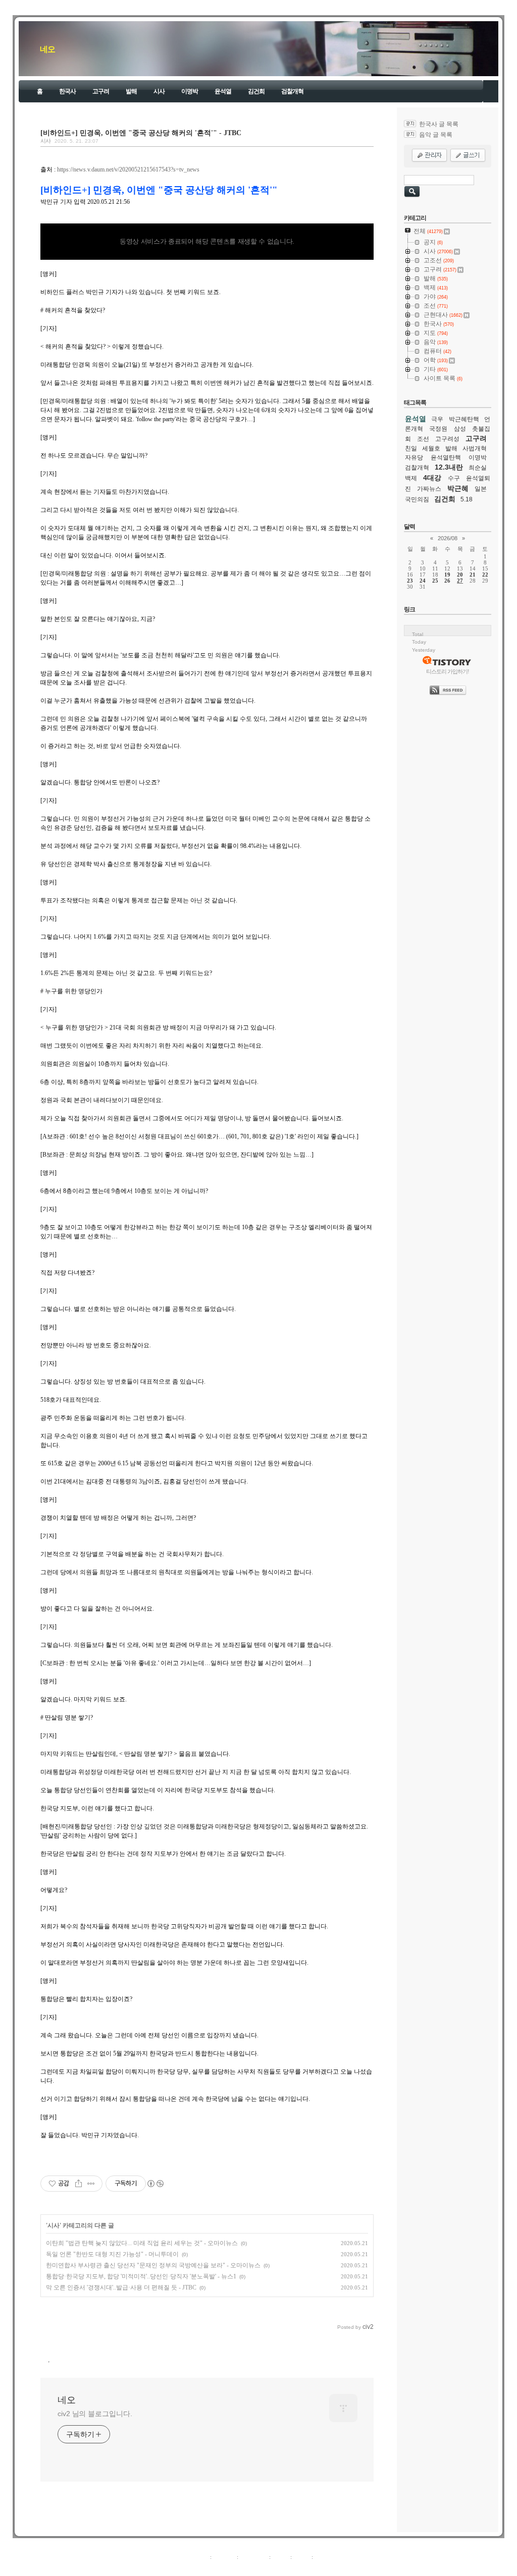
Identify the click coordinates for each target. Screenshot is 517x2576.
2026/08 (448, 538)
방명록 (280, 2557)
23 (410, 581)
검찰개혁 (292, 91)
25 (435, 581)
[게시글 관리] (91, 2184)
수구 (454, 478)
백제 (411, 478)
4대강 (432, 478)
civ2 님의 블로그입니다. (95, 2414)
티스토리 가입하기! (448, 671)
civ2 (200, 2568)
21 (473, 575)
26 (447, 581)
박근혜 (458, 488)
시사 (159, 91)
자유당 (414, 457)
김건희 (256, 91)
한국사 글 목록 (439, 124)
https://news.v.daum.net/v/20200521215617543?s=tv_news (128, 169)
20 (460, 575)
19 (447, 575)
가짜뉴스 (429, 489)
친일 (411, 448)
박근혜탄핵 (464, 419)
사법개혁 (475, 448)
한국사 (67, 91)
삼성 (460, 429)
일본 (481, 489)
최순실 (478, 468)
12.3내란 (449, 467)
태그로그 (224, 2557)
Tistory (314, 2568)
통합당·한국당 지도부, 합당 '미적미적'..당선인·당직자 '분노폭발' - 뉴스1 (141, 2276)
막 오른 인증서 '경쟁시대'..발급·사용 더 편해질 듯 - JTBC (121, 2287)
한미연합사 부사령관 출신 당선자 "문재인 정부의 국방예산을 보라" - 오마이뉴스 (153, 2265)
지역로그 (197, 2557)
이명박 (190, 91)
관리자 (302, 2557)
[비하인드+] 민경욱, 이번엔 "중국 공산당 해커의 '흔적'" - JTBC (141, 133)
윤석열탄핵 (446, 457)
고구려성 (447, 439)
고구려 (101, 91)
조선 (423, 439)
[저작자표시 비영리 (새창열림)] (155, 2184)
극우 (437, 419)
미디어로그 (254, 2557)
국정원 (438, 429)
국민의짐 (417, 499)
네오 (47, 49)
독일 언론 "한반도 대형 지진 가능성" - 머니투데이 (112, 2254)
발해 (131, 91)
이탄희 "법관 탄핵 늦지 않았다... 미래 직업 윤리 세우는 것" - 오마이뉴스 (142, 2243)
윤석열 (223, 91)
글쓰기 (323, 2557)
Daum (264, 2568)
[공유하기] (79, 2184)
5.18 (467, 499)
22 (485, 575)
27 (460, 581)
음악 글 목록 (436, 135)
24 (423, 581)
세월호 (431, 448)
